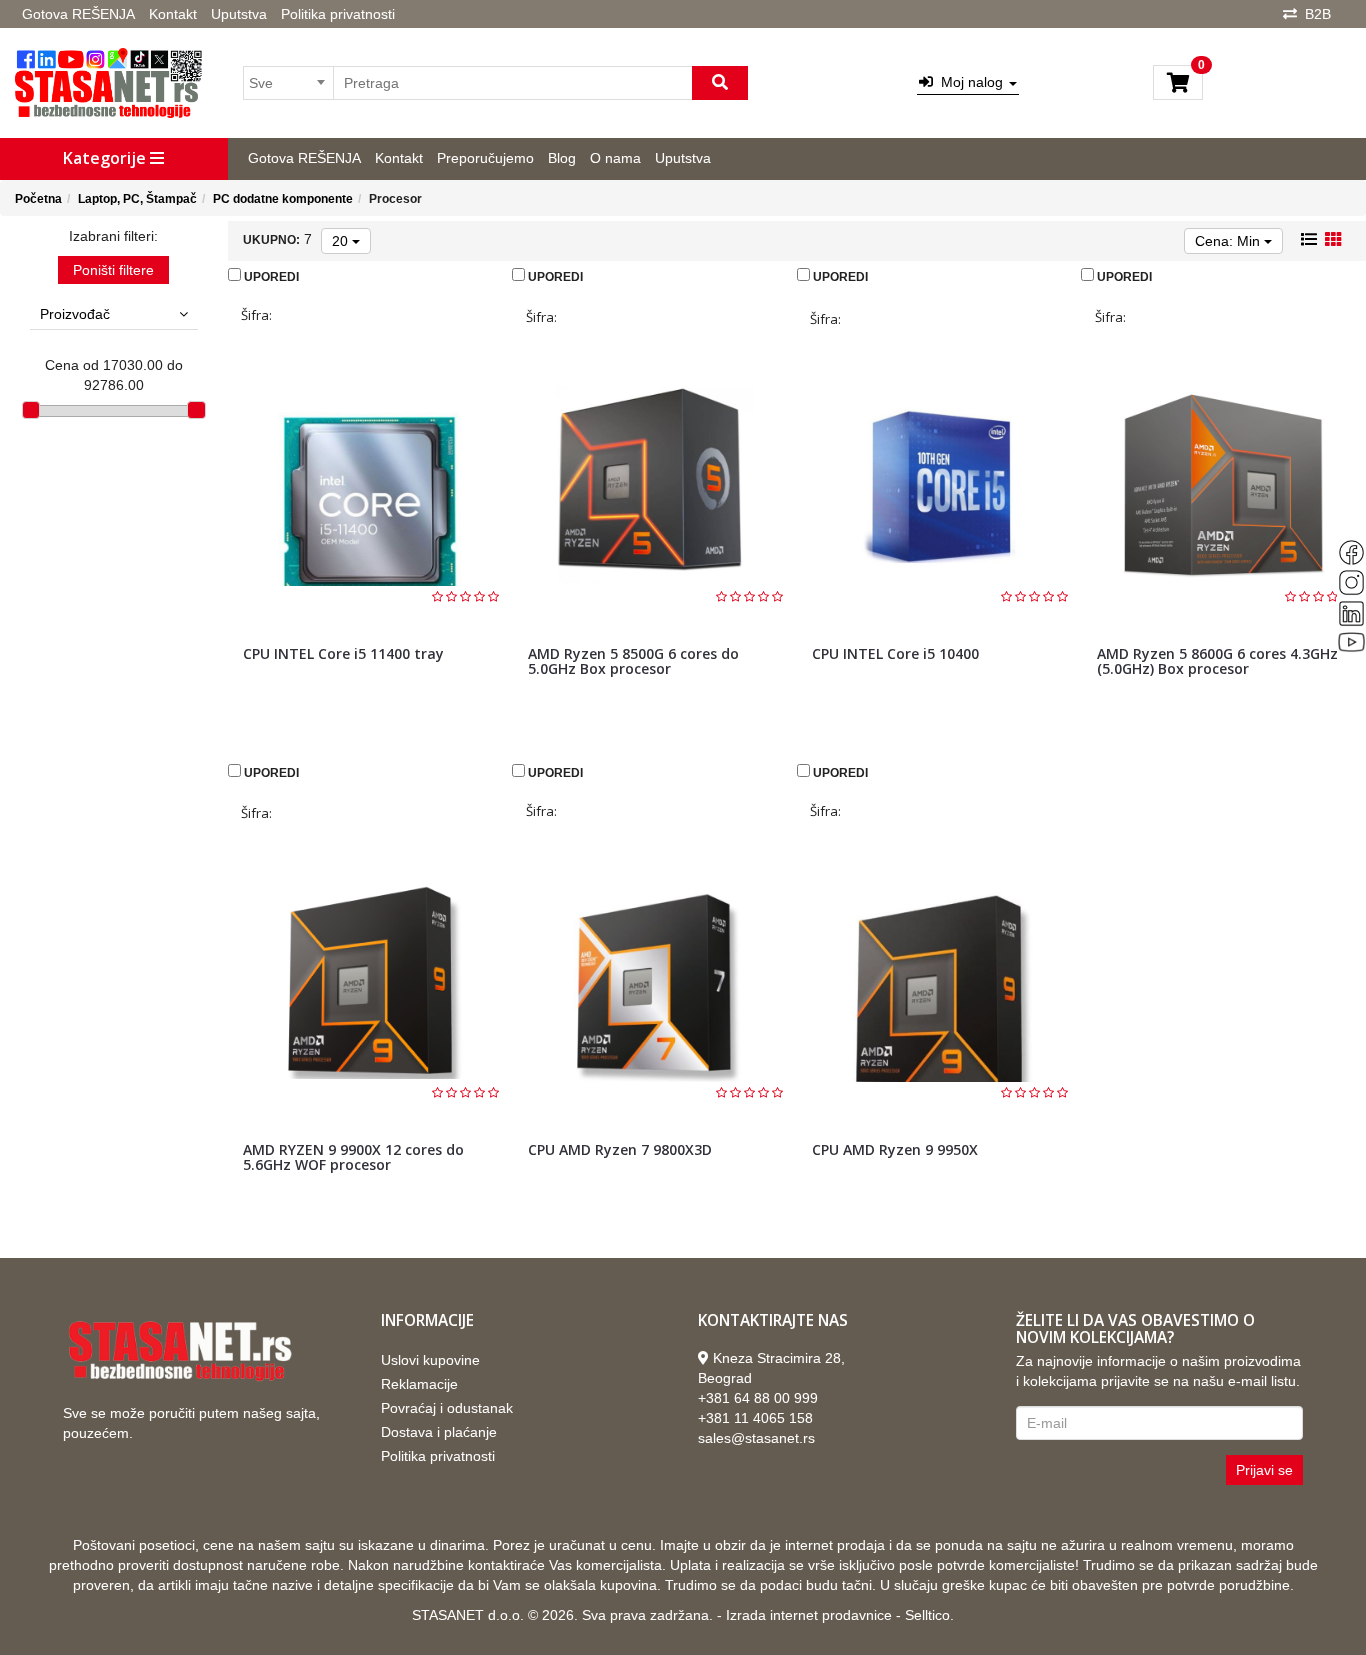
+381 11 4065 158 (755, 1418)
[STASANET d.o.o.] (108, 83)
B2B (1318, 14)
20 (342, 241)
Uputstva (239, 14)
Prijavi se (1264, 1470)
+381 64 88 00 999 (758, 1398)
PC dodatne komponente (283, 199)
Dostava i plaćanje (439, 1432)
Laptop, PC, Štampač (137, 199)
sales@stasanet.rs (756, 1438)
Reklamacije (419, 1384)
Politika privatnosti (338, 14)
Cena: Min (1229, 241)
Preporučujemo (485, 158)
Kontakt (173, 14)
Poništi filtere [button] (113, 270)
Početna (38, 199)
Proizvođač (75, 314)
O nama (615, 158)
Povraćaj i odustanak (447, 1408)
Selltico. (929, 1615)
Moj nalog (970, 82)
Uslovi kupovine (430, 1360)
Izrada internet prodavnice (809, 1615)
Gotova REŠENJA (78, 14)
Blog (562, 158)
